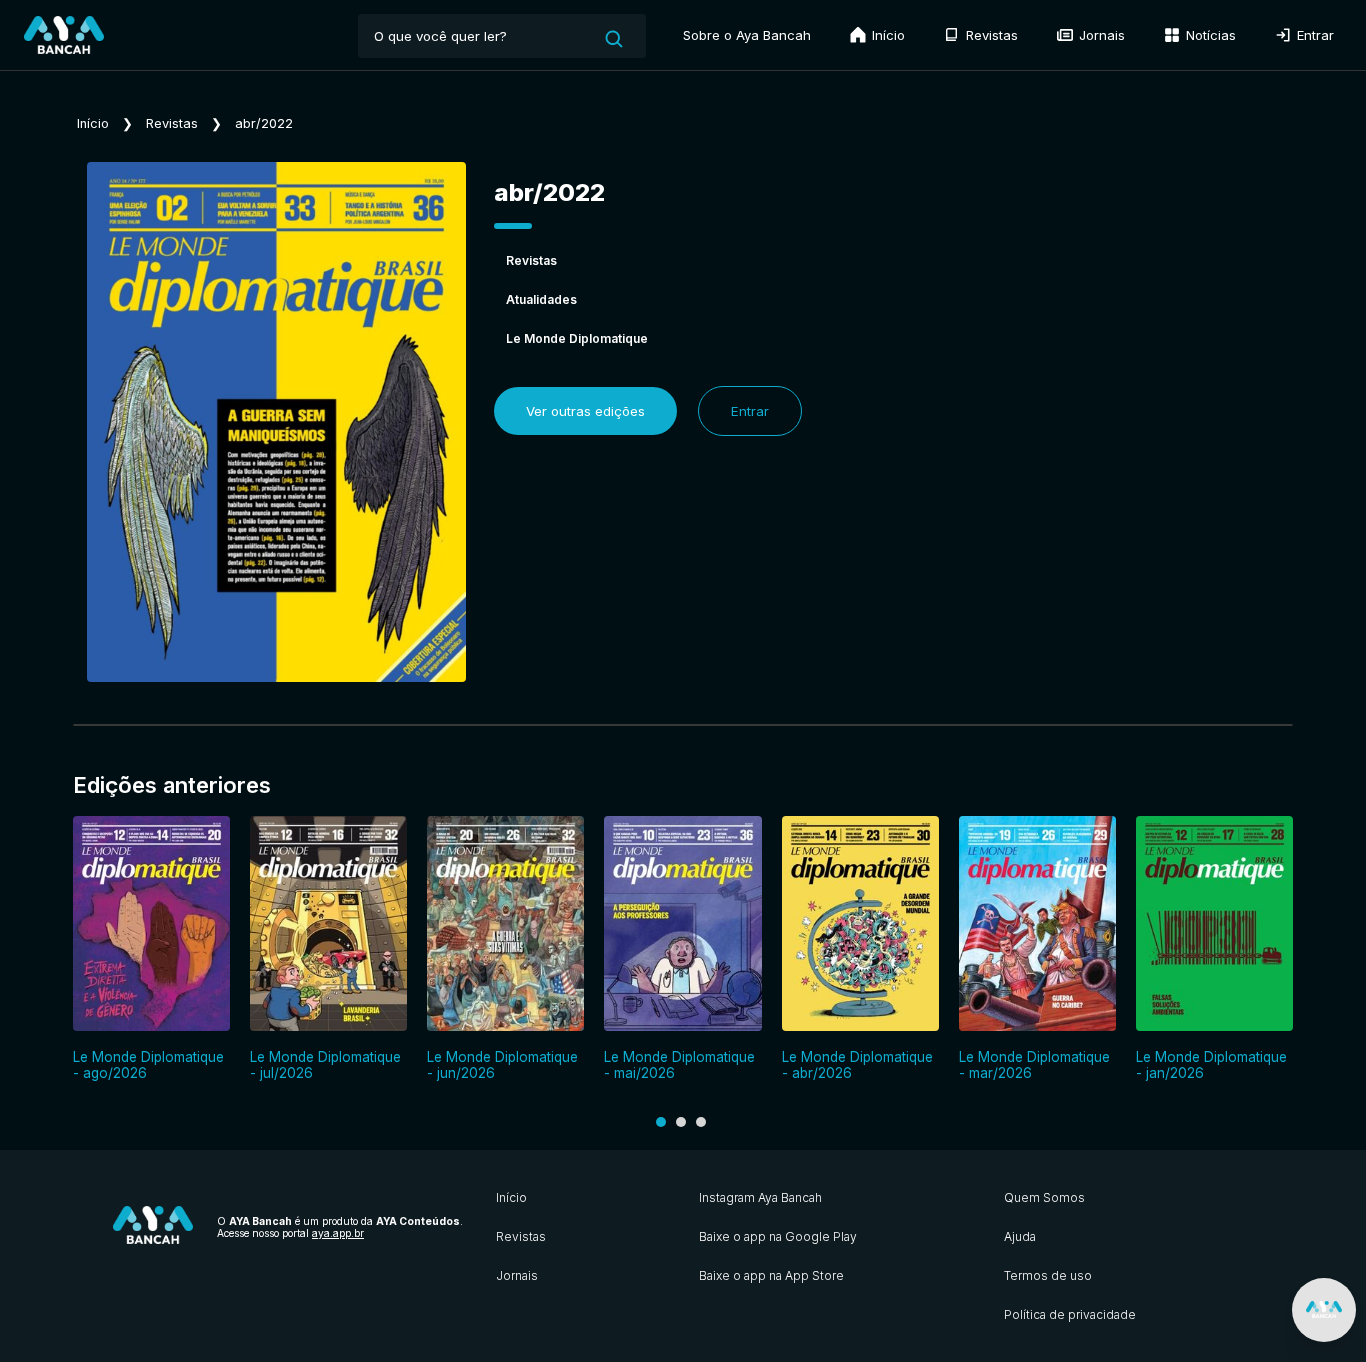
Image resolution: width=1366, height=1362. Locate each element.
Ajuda (1020, 1236)
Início (886, 35)
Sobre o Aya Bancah (747, 35)
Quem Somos (1044, 1197)
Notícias (1209, 35)
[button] (661, 1122)
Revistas (990, 35)
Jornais (1100, 35)
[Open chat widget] (1324, 1310)
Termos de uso (1048, 1275)
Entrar (1313, 35)
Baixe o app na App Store (771, 1275)
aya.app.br (338, 1233)
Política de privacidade (1070, 1314)
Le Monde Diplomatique (577, 338)
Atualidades (541, 299)
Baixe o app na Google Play (778, 1236)
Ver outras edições (585, 411)
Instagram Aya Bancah (760, 1197)
